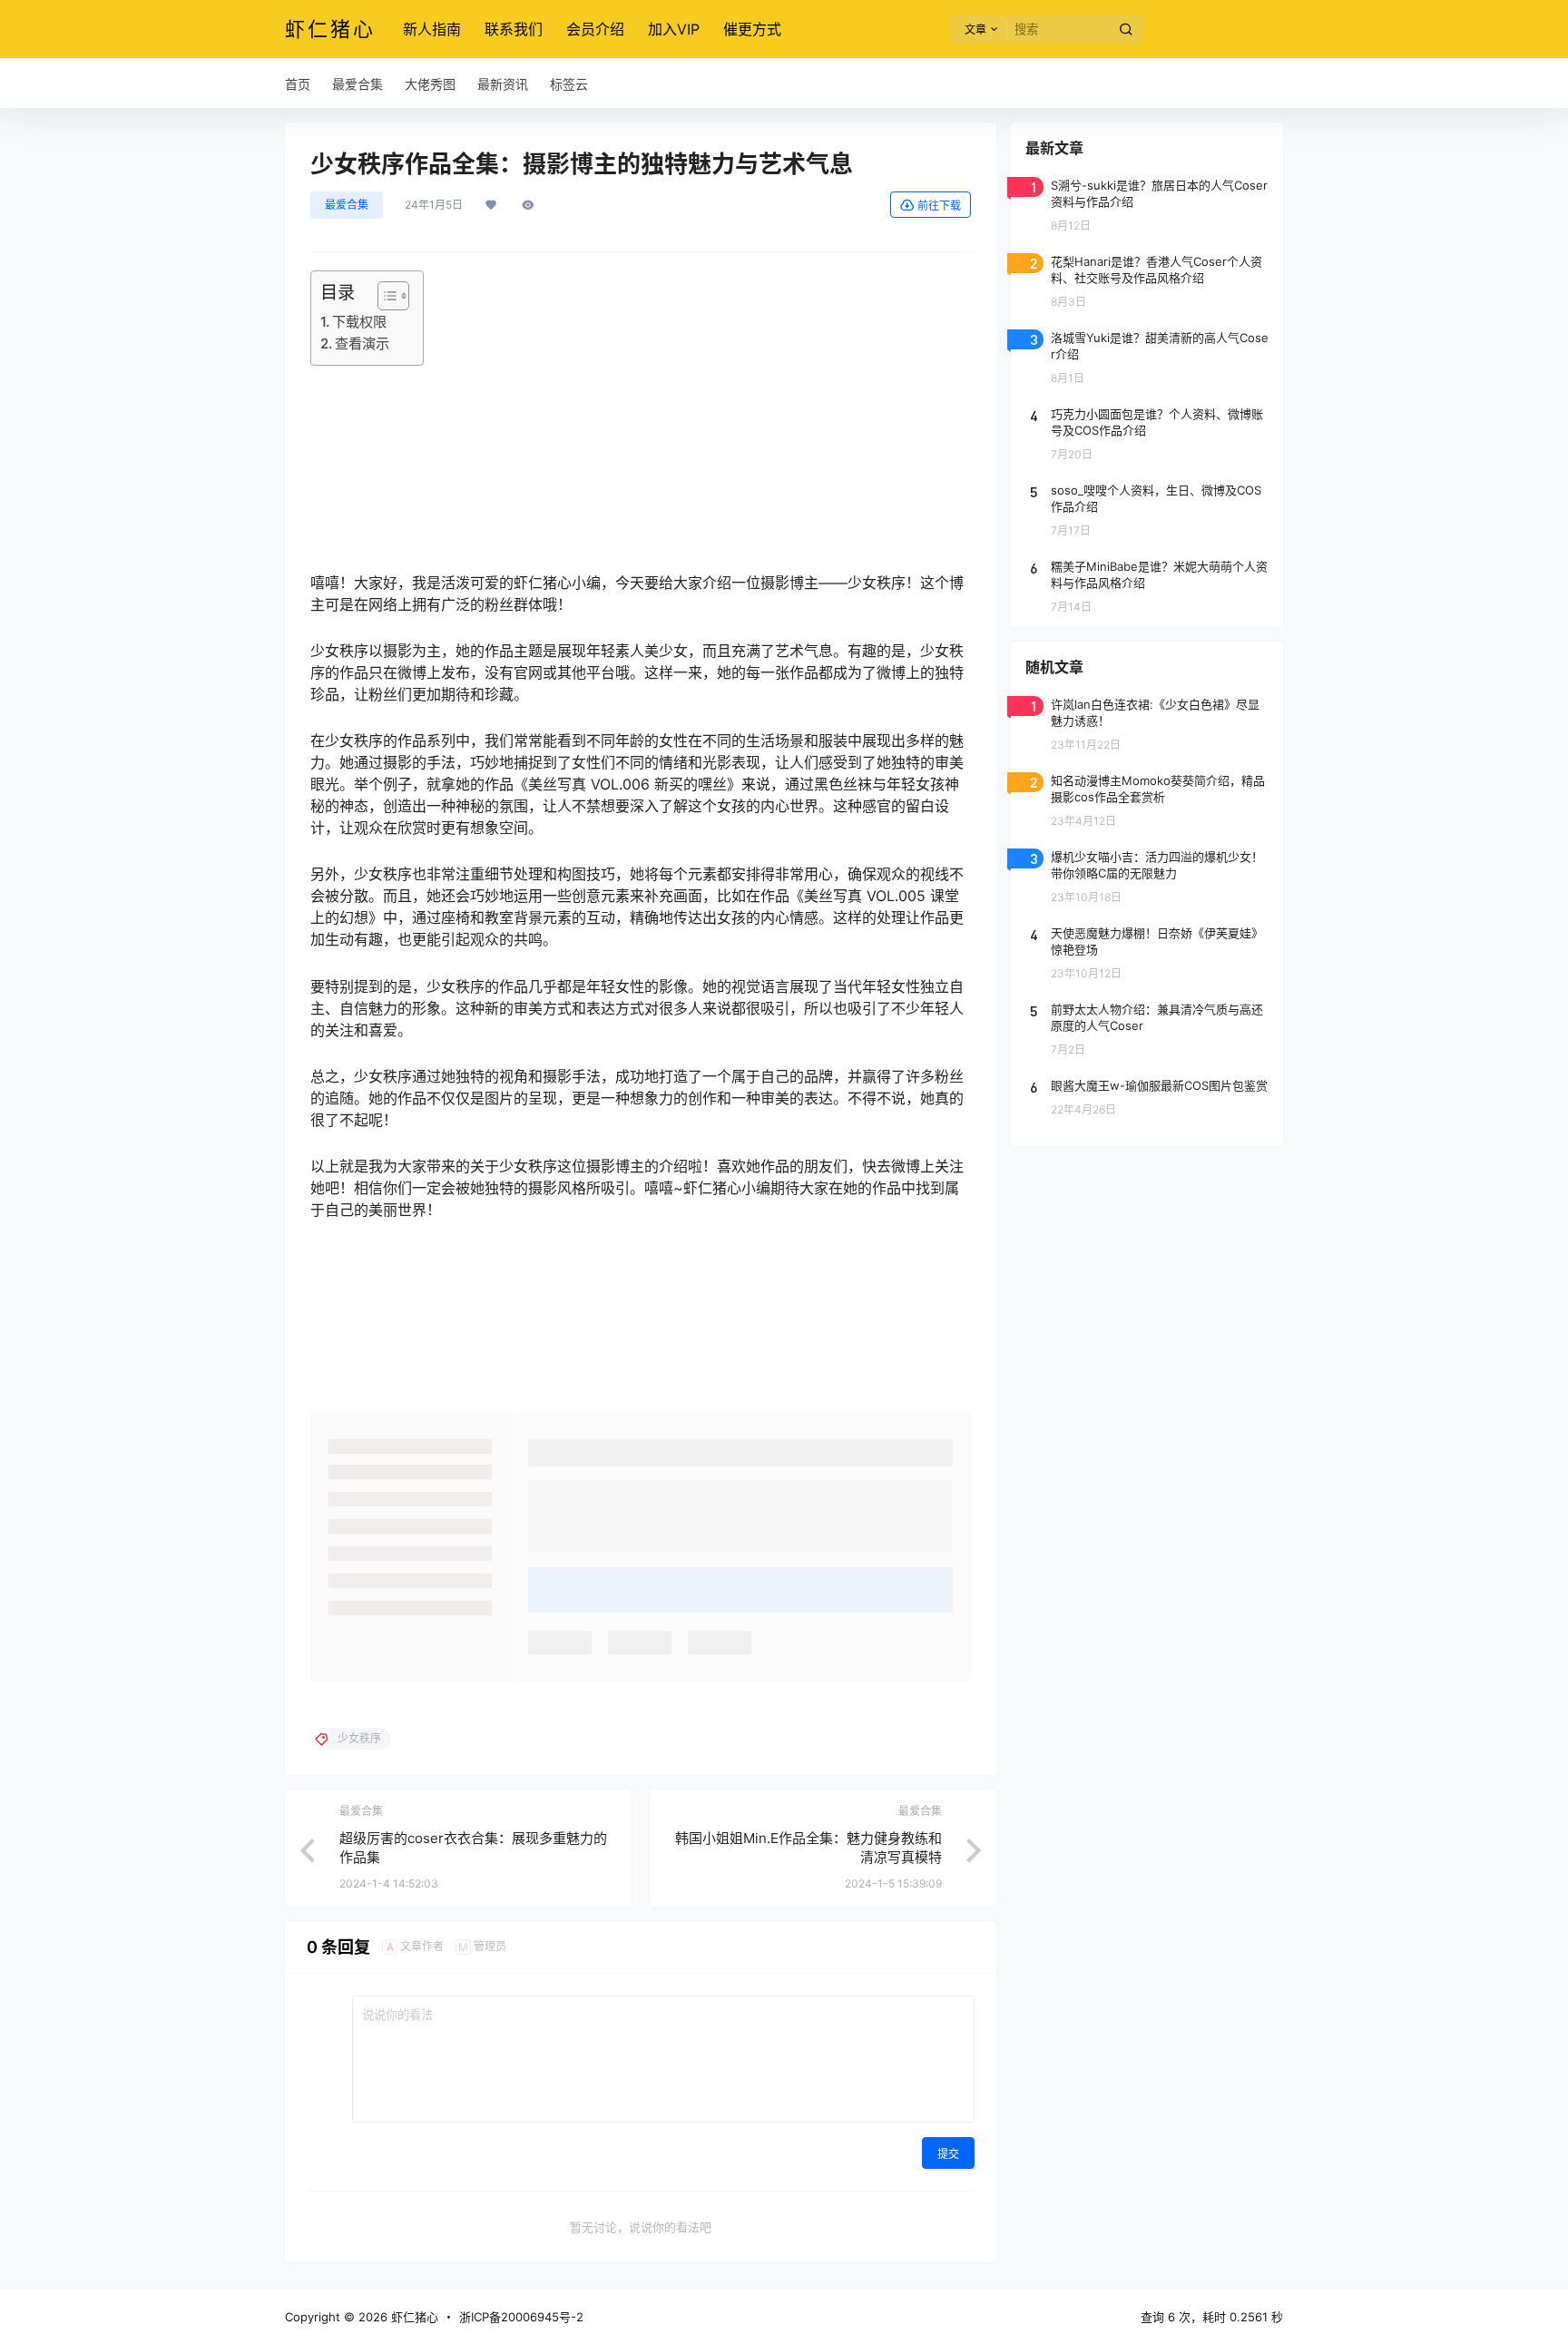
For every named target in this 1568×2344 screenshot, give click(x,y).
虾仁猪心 (413, 2317)
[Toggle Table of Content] (384, 296)
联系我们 (514, 29)
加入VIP (674, 29)
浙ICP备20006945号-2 (521, 2317)
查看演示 (362, 343)
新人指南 (432, 29)
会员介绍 (595, 29)
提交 (948, 2154)
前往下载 (939, 206)
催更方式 (752, 29)
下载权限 (359, 322)
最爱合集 (347, 205)
